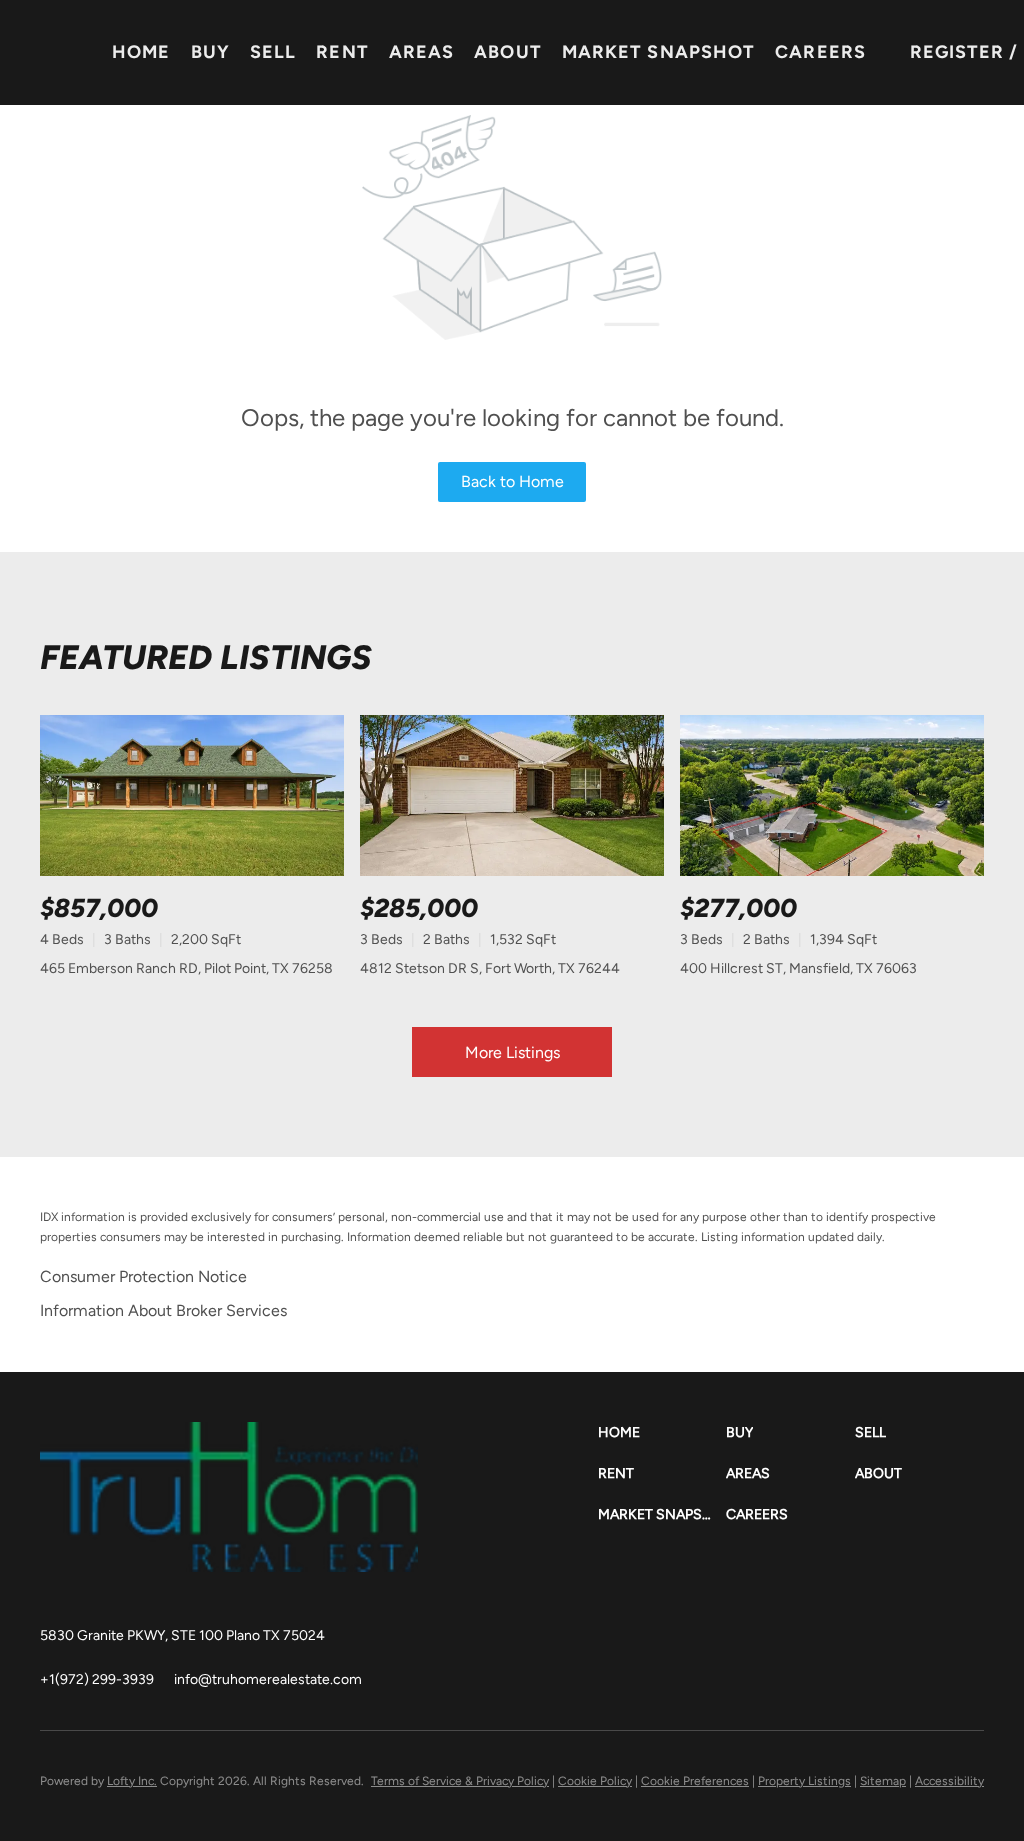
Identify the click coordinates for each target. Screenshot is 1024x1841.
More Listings (512, 1052)
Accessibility (949, 1781)
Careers (820, 52)
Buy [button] (210, 52)
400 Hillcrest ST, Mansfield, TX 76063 (798, 968)
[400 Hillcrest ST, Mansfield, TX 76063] (832, 795)
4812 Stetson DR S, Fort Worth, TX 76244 (490, 968)
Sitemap (883, 1781)
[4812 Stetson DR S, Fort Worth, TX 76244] (512, 795)
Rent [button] (342, 52)
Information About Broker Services (163, 1310)
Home (141, 52)
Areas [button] (422, 52)
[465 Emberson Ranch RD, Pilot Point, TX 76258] (192, 795)
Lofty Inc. (132, 1781)
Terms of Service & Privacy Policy (460, 1781)
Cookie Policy (595, 1781)
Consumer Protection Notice (143, 1276)
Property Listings (804, 1781)
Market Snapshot (659, 52)
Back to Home (512, 481)
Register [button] (957, 52)
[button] (662, 1432)
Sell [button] (273, 52)
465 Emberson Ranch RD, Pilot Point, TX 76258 (186, 968)
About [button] (508, 52)
